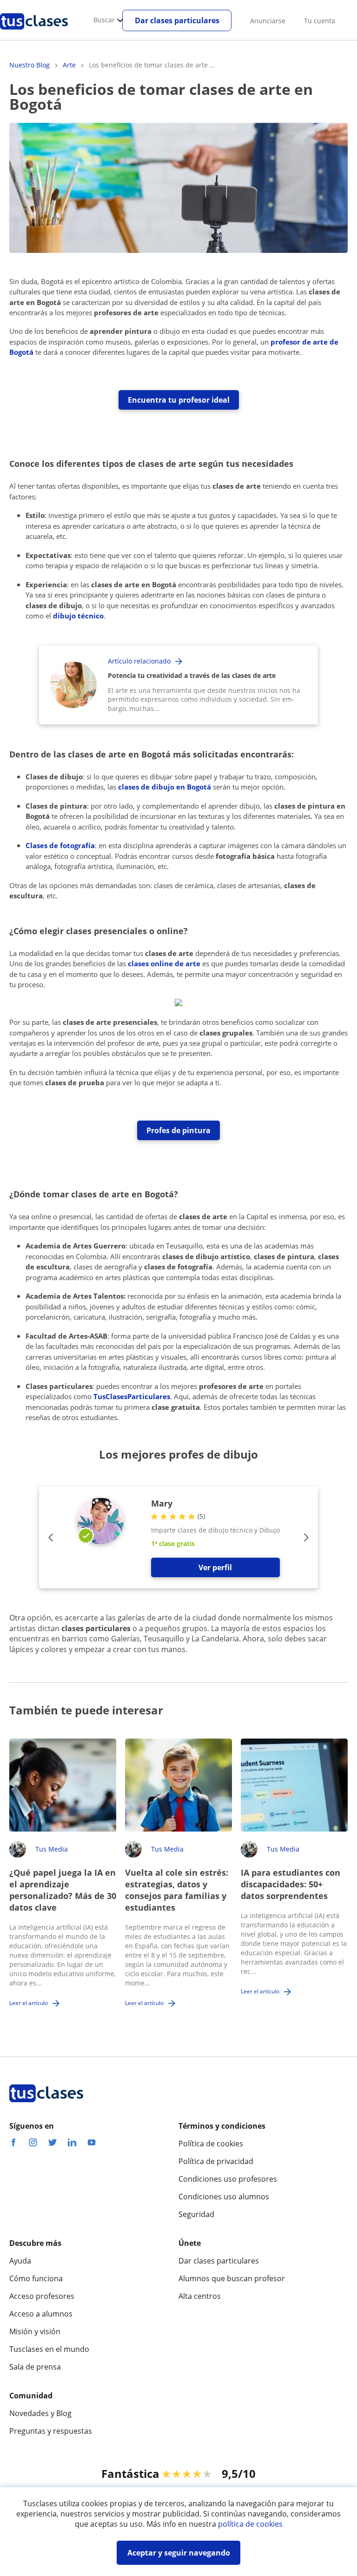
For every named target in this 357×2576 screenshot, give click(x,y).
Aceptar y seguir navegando (179, 2553)
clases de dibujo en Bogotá (165, 787)
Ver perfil (215, 1567)
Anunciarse (268, 21)
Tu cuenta (320, 21)
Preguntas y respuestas (51, 2431)
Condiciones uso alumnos (224, 2197)
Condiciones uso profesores (228, 2179)
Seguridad (196, 2214)
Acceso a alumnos (41, 2314)
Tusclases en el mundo (49, 2349)
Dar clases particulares (177, 20)
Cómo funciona (36, 2278)
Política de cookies (211, 2144)
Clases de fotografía (60, 845)
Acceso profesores (42, 2296)
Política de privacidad (216, 2161)
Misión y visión (35, 2331)
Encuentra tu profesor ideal (179, 400)
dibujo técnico (78, 616)
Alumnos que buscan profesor (232, 2278)
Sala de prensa (35, 2367)
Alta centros (200, 2296)
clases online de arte (164, 963)
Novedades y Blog (40, 2413)
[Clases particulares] (34, 33)
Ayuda (20, 2261)
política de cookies (250, 2524)
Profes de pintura (178, 1130)
